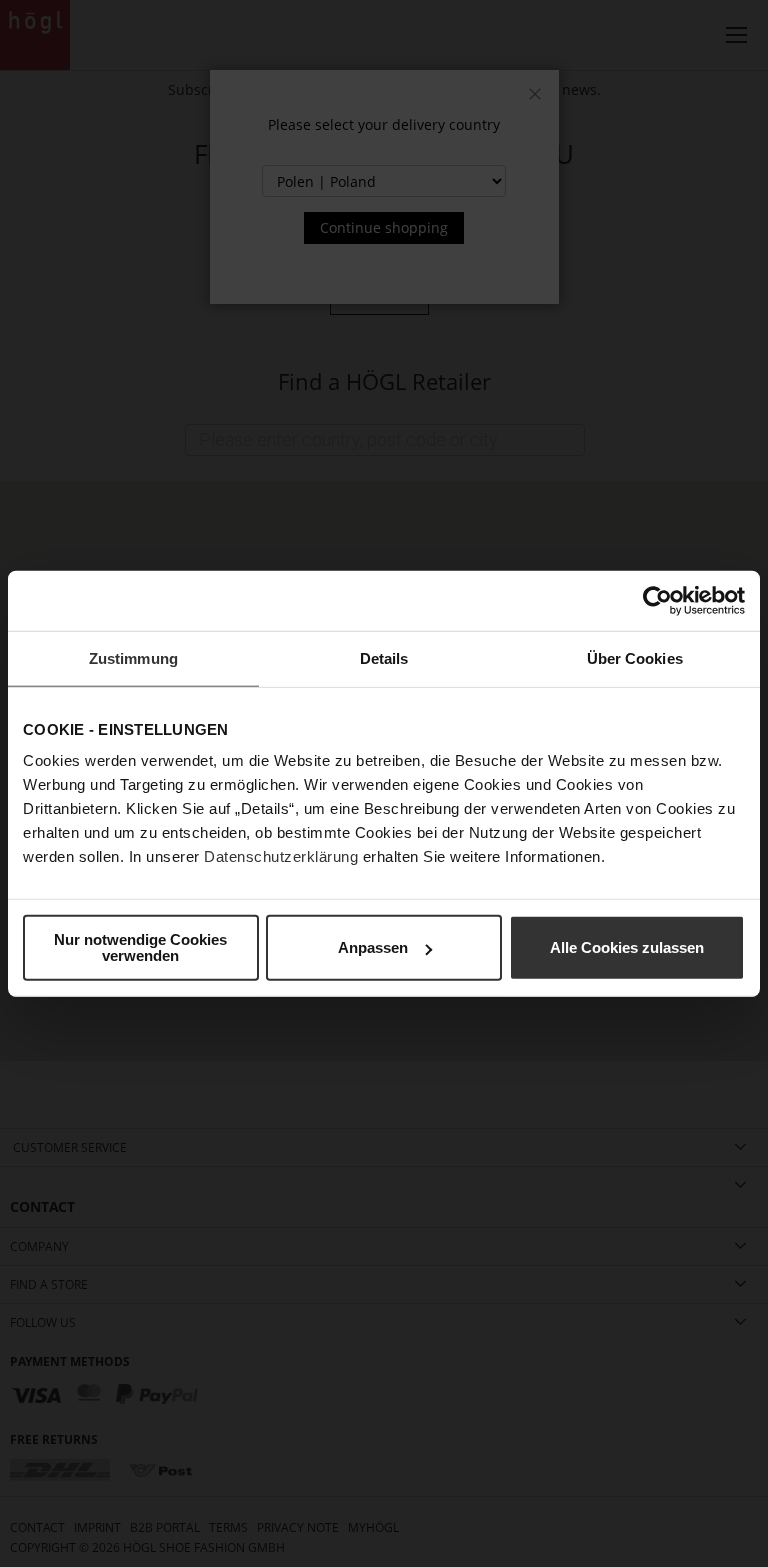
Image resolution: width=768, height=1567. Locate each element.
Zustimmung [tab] (133, 657)
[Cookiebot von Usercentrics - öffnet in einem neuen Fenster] (657, 600)
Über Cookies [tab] (635, 657)
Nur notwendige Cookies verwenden (140, 947)
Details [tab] (384, 657)
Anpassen (373, 947)
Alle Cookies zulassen (627, 947)
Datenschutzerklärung (281, 856)
